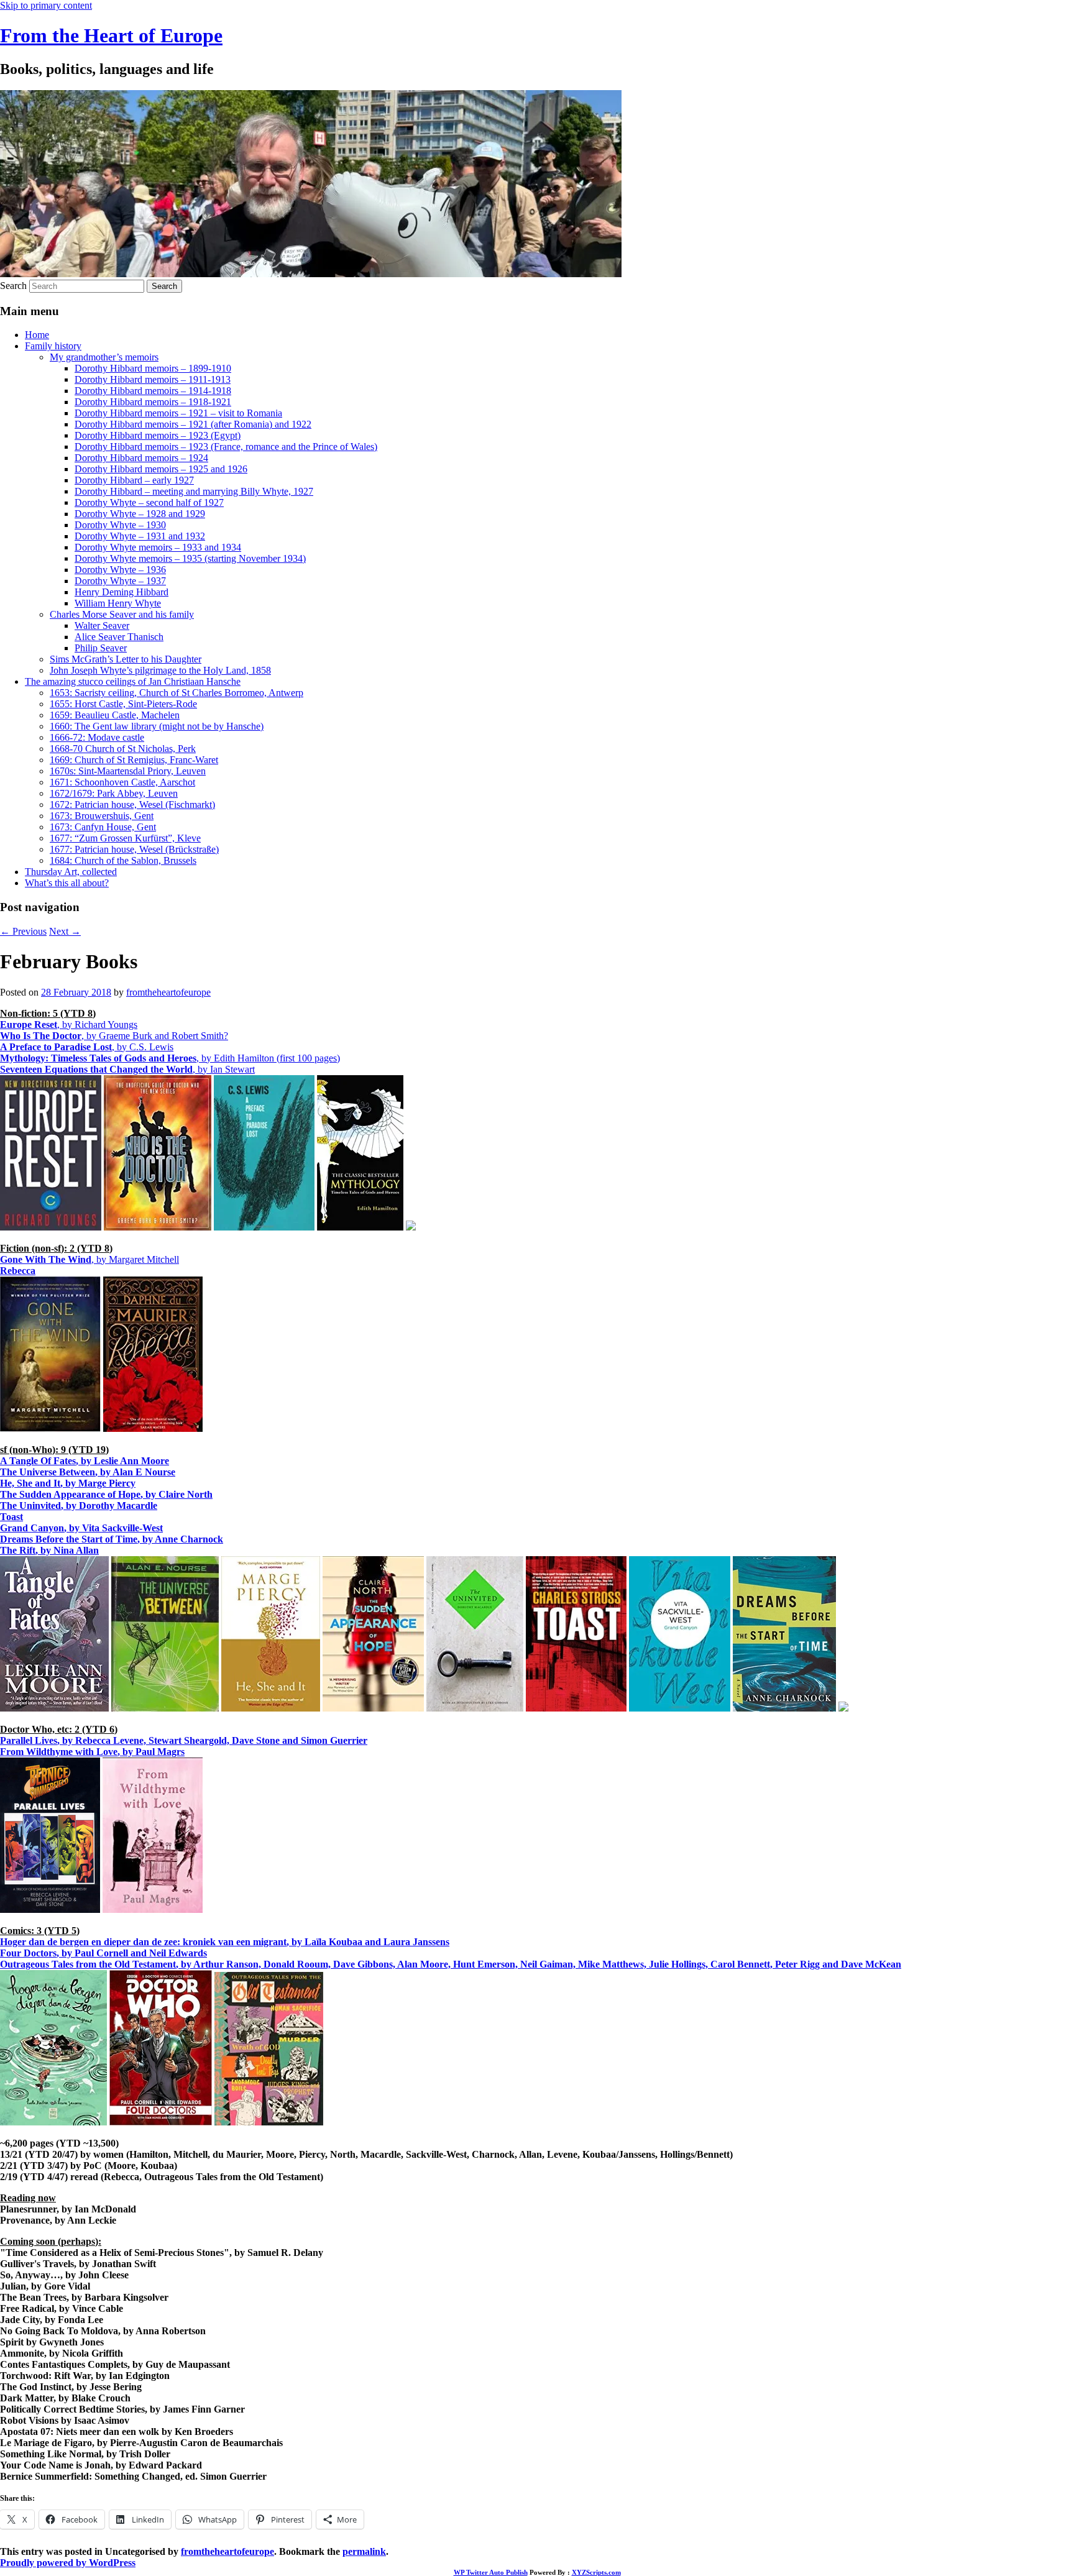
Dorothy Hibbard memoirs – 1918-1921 (153, 402)
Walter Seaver (102, 626)
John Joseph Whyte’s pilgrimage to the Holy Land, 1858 (160, 670)
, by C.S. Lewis (87, 1047)
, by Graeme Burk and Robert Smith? (114, 1036)
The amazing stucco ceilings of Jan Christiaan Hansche (133, 681)
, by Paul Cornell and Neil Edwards (103, 1953)
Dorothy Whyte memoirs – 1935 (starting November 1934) (190, 558)
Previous (23, 931)
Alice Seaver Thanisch (119, 637)
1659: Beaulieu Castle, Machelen (115, 715)
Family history (53, 346)
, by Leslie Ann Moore (85, 1461)
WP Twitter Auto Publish (491, 2572)
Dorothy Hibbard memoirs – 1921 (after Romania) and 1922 (193, 424)
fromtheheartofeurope (168, 992)
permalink (364, 2551)
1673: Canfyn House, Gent (103, 827)
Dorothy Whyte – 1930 (120, 525)
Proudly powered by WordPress (68, 2563)
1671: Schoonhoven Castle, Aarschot (122, 782)
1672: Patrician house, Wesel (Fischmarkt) (132, 804)
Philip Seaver (101, 648)
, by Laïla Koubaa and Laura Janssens (225, 1942)
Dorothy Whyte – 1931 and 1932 (140, 536)
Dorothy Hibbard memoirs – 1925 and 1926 (161, 469)
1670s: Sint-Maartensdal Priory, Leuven (128, 771)
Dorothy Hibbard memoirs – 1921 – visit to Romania (178, 413)
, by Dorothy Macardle (79, 1506)
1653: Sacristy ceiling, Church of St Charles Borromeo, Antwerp (177, 693)
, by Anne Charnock (112, 1539)
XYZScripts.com (596, 2572)
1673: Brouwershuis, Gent (102, 816)
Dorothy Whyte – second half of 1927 (149, 502)
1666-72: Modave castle (97, 737)
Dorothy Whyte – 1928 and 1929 (140, 514)
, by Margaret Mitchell (89, 1259)
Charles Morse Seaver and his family (122, 614)
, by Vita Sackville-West (81, 1528)
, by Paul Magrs (92, 1752)
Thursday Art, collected (71, 872)
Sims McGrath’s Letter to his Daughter (126, 659)
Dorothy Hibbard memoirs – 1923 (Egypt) (158, 435)
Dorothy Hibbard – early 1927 (134, 480)
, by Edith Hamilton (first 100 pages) (170, 1058)
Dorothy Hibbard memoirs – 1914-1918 (153, 391)
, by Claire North (106, 1494)
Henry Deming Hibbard (122, 592)
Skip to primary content (46, 5)
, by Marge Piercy (68, 1483)
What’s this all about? (67, 883)
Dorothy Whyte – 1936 (120, 570)
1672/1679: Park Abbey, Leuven (114, 793)
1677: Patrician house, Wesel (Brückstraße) (134, 849)
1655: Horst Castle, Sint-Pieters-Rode (123, 704)
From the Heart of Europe (111, 35)
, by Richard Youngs (69, 1024)
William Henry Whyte (118, 603)
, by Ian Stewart (127, 1069)
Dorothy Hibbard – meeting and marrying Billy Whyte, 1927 (194, 491)
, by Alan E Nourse (88, 1472)
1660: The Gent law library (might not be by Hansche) (157, 726)
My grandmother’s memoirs (104, 357)
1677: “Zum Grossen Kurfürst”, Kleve (125, 838)
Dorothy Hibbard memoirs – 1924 (141, 458)
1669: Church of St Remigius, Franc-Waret (134, 760)
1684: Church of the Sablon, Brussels (123, 860)
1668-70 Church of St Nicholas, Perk (123, 749)
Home (37, 335)
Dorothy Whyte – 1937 (120, 581)
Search (13, 286)
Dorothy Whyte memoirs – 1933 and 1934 (158, 547)
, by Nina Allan (49, 1550)
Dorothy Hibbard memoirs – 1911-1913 (153, 379)
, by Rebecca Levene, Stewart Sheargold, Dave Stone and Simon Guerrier (184, 1740)
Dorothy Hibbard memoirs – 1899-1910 (153, 368)
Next (65, 931)
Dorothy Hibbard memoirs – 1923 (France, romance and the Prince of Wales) (226, 447)
